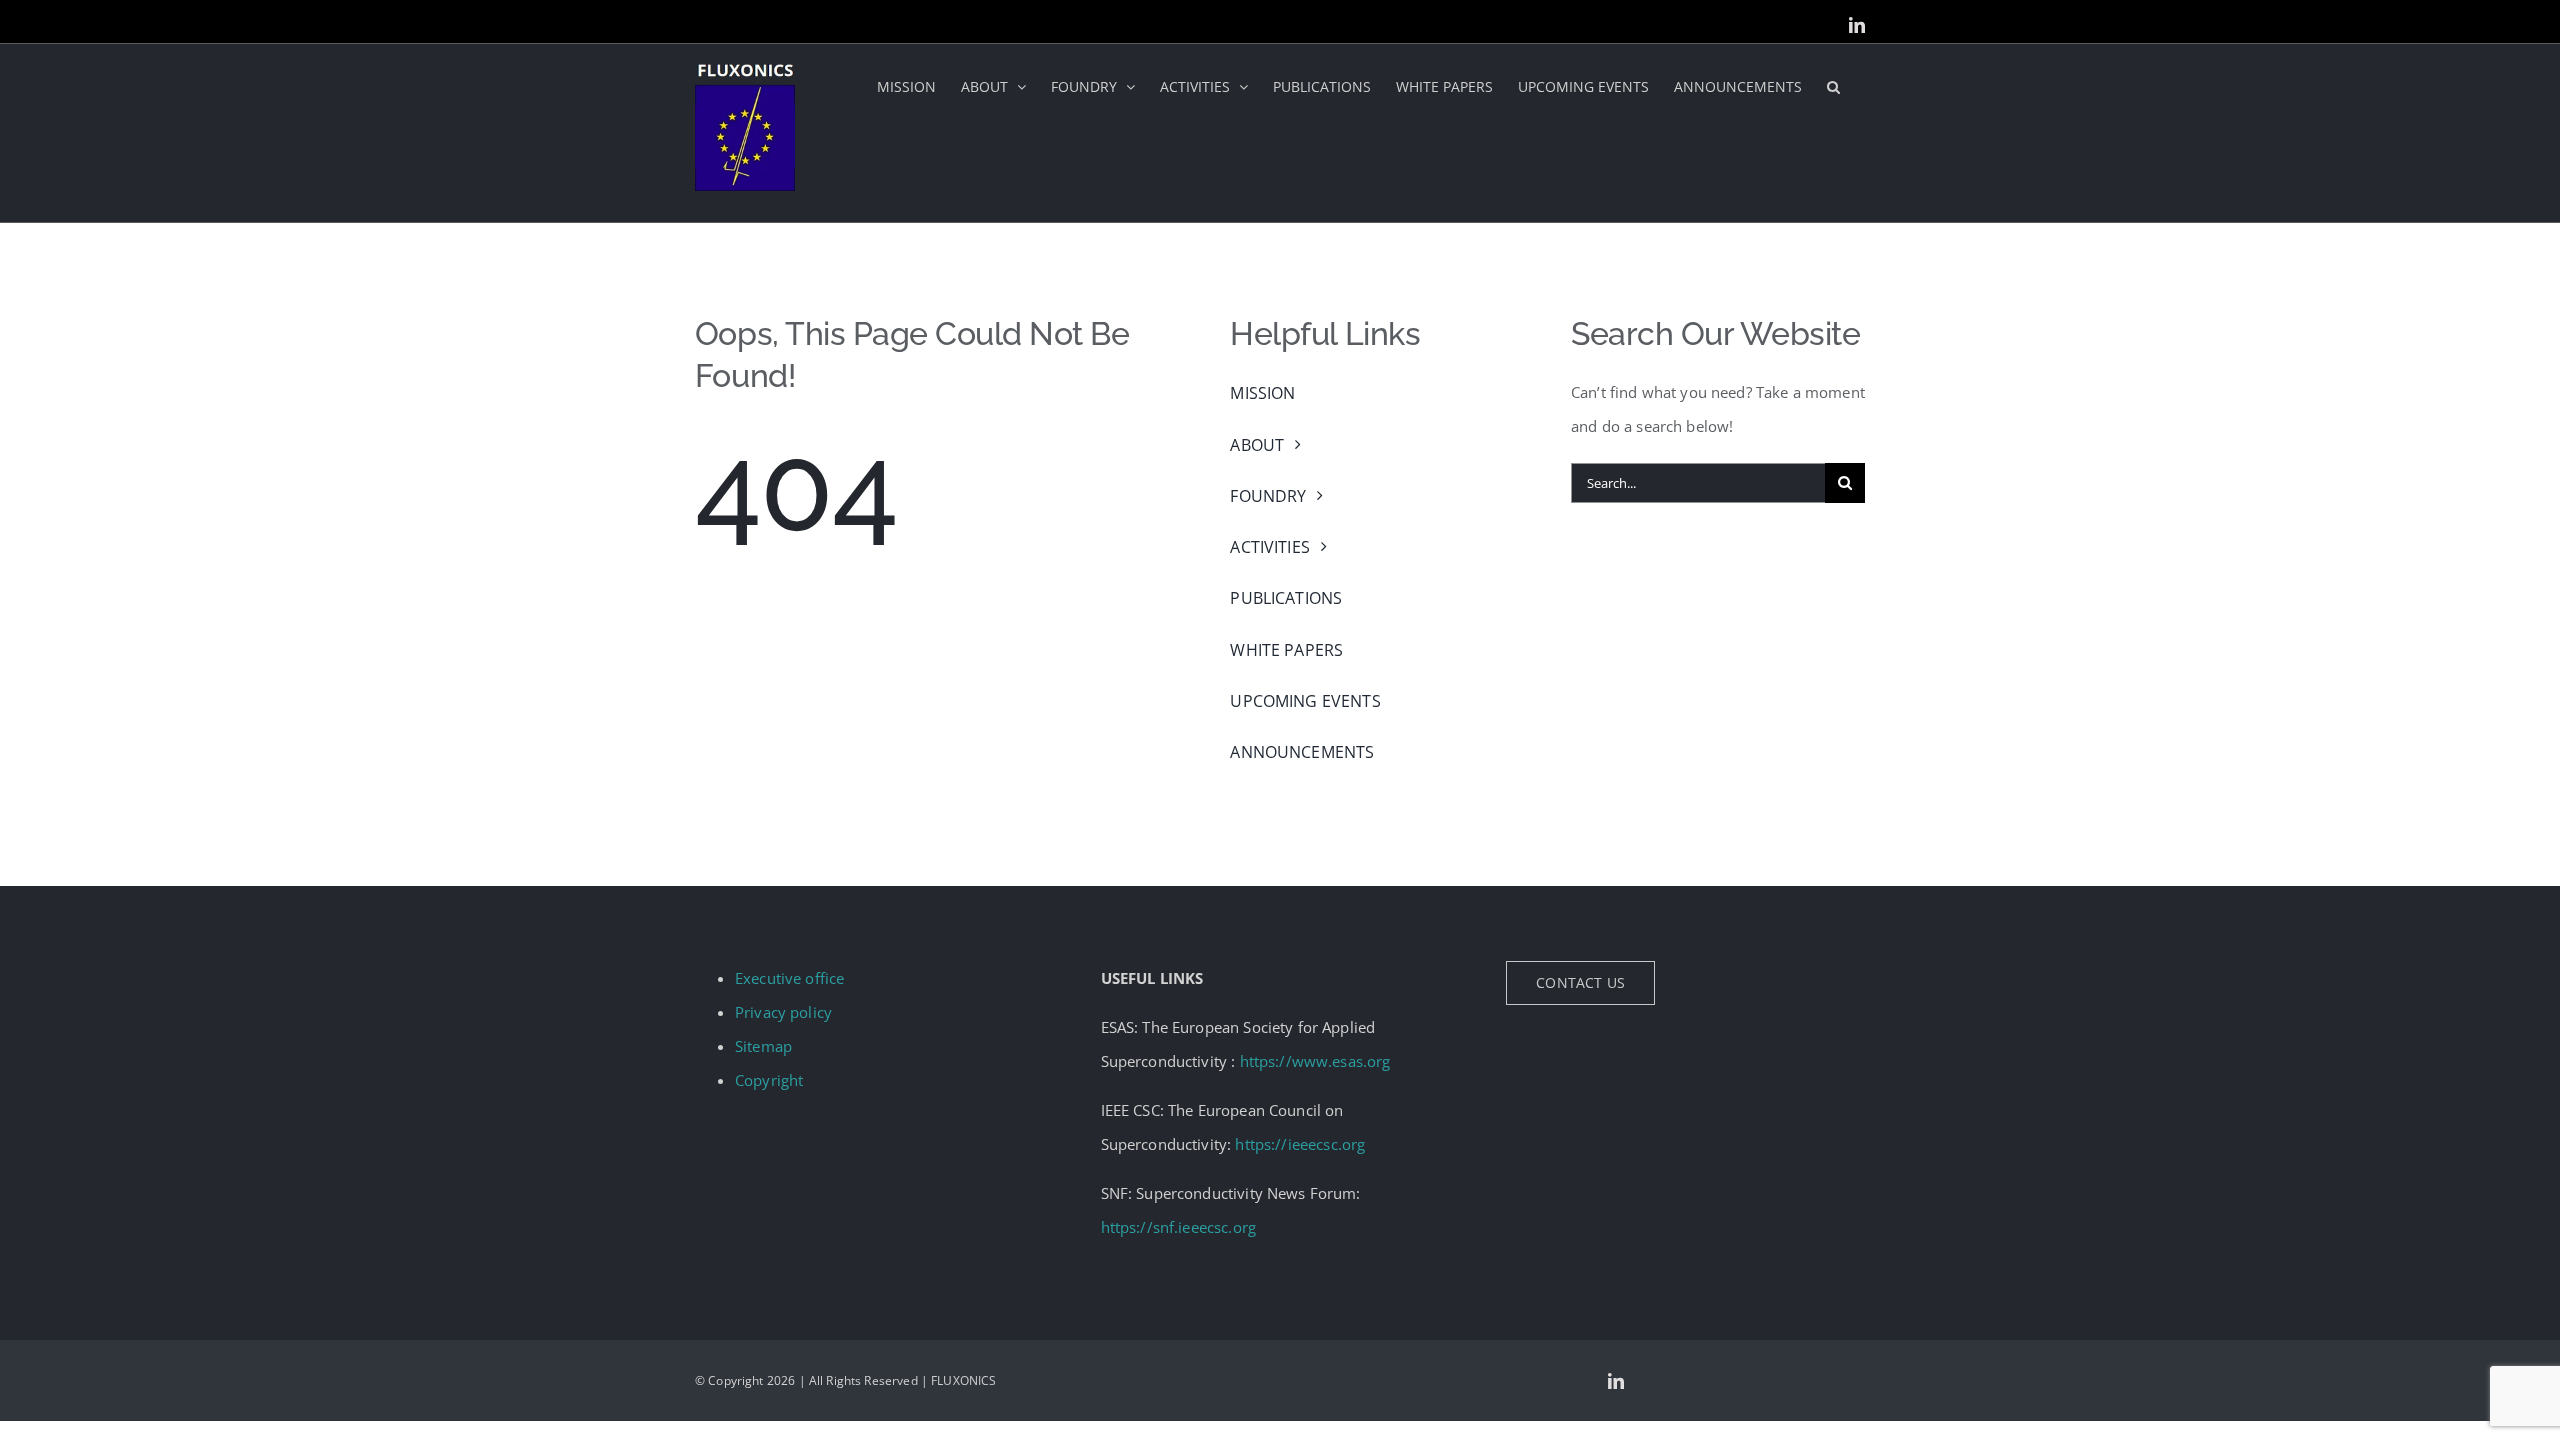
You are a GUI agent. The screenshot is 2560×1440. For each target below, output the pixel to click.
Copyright (769, 1080)
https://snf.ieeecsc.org (1178, 1227)
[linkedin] (1616, 1381)
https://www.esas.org (1315, 1061)
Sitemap (763, 1046)
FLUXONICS (963, 1380)
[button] (1833, 86)
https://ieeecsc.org (1300, 1144)
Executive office (789, 978)
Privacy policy (783, 1012)
